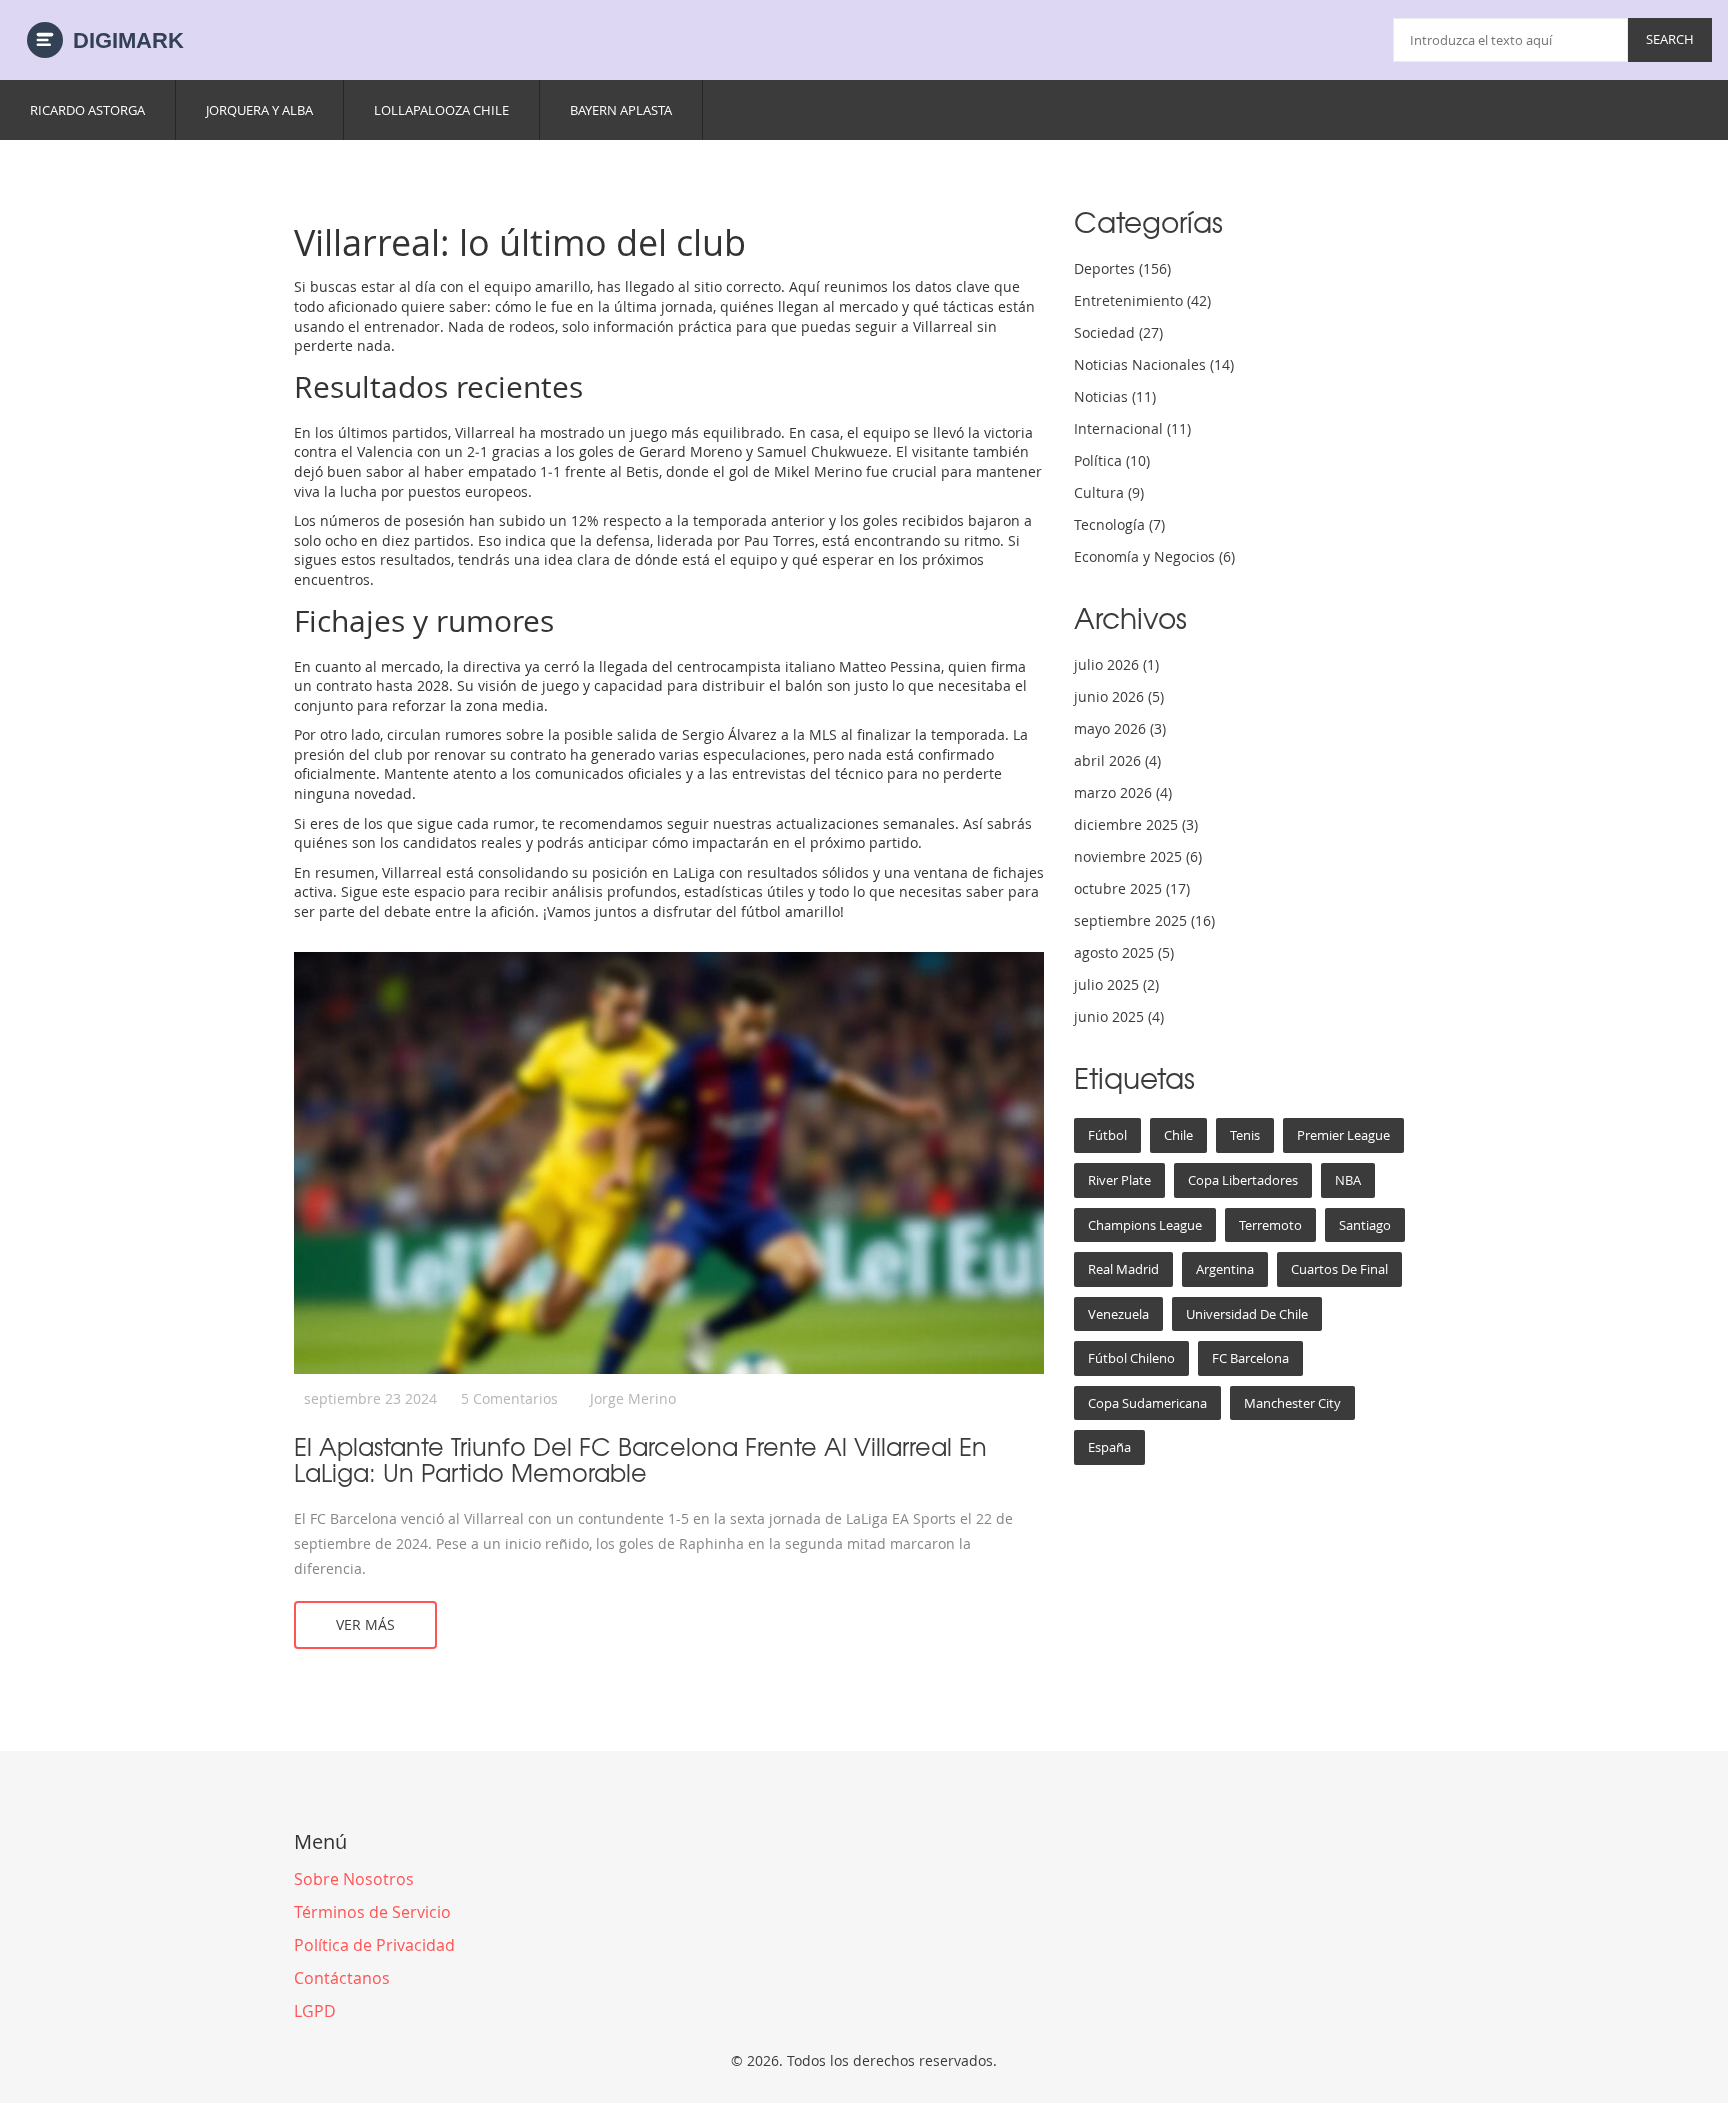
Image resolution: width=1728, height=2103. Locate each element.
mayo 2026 (1120, 728)
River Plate (1119, 1180)
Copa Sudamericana (1147, 1403)
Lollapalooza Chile (441, 110)
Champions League (1145, 1225)
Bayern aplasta (621, 110)
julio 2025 (1116, 984)
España (1109, 1447)
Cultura (1109, 492)
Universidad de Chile (1247, 1314)
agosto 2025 (1124, 952)
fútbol (1107, 1135)
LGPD (315, 2011)
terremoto (1270, 1225)
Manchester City (1292, 1403)
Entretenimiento (1142, 300)
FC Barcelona (1250, 1358)
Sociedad (1118, 332)
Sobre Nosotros (354, 1879)
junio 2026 (1119, 696)
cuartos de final (1339, 1269)
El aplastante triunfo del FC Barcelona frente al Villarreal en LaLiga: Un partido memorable (640, 1459)
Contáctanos (342, 1978)
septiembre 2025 (1144, 920)
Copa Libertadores (1243, 1180)
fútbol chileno (1131, 1358)
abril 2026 (1117, 760)
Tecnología (1119, 524)
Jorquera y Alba (259, 110)
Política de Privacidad (374, 1945)
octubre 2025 (1132, 888)
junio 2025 (1119, 1016)
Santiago (1365, 1225)
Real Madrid (1123, 1269)
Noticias (1115, 396)
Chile (1178, 1135)
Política (1112, 460)
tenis (1245, 1135)
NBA (1348, 1180)
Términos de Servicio (372, 1912)
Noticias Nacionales (1154, 364)
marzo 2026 (1123, 792)
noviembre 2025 (1138, 856)
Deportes (1122, 268)
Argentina (1225, 1269)
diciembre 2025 (1136, 824)
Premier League (1343, 1135)
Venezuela (1118, 1314)
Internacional (1132, 428)
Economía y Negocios (1154, 556)
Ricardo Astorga (87, 110)
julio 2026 (1116, 664)
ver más (365, 1624)
